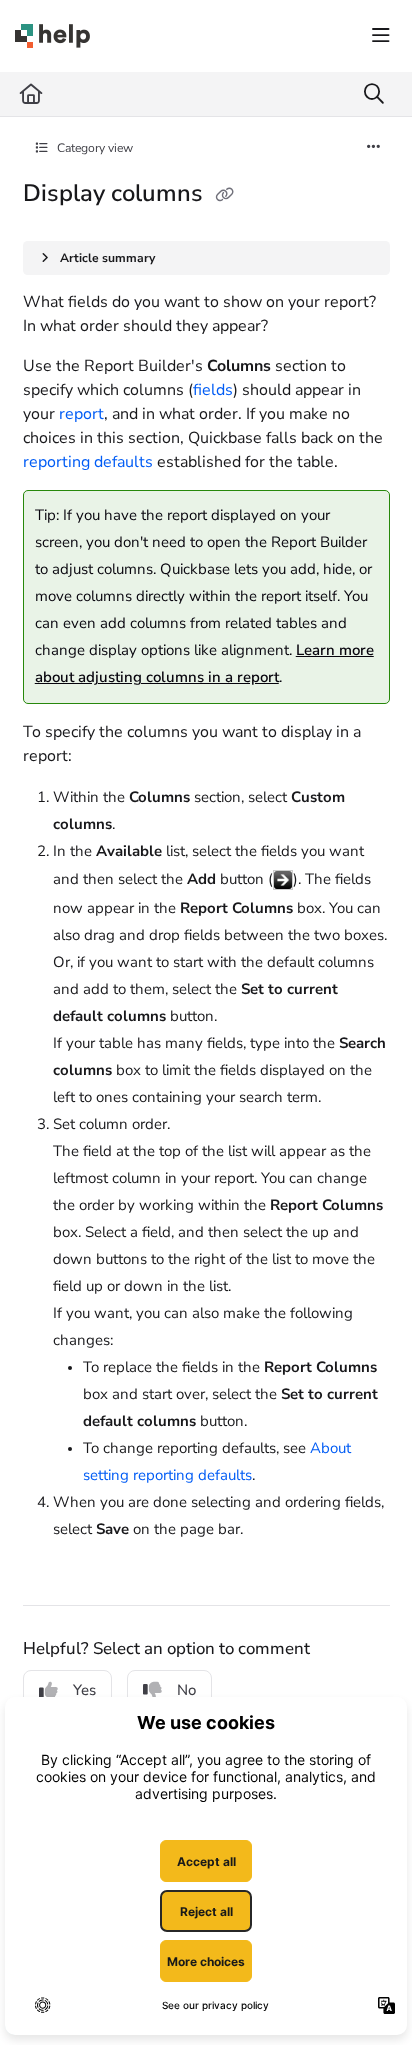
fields (213, 390)
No (186, 1690)
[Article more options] (374, 148)
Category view (93, 148)
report (81, 414)
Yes (84, 1690)
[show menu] (381, 36)
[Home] (52, 36)
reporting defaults (88, 462)
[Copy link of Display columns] (225, 195)
